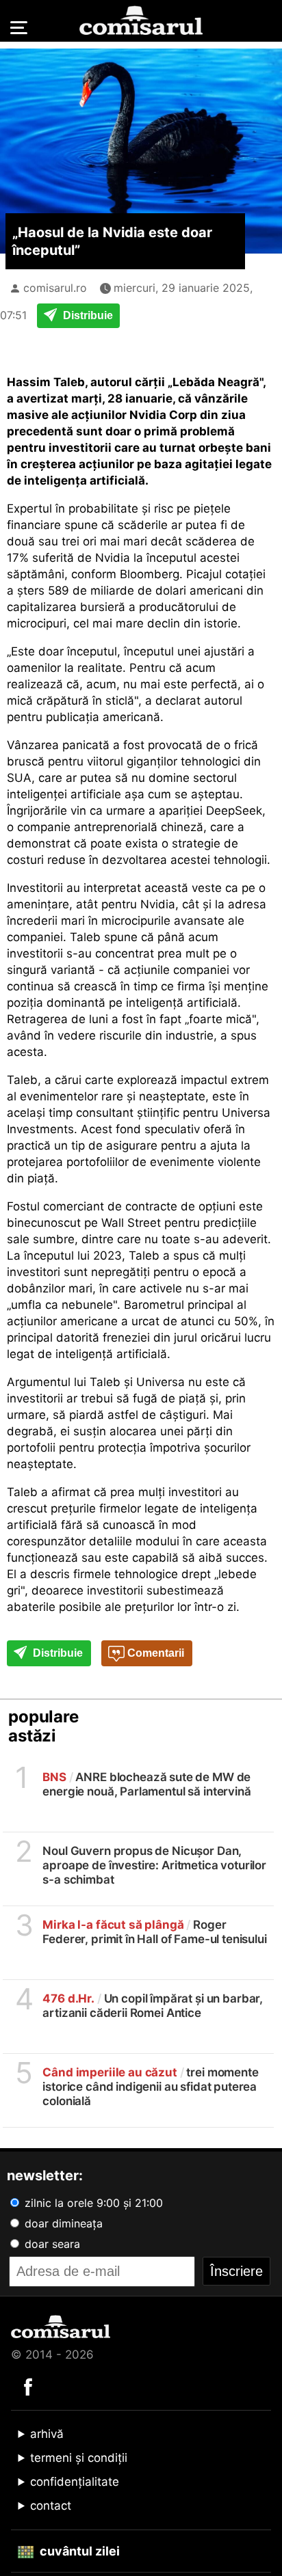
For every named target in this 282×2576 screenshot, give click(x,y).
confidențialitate (75, 2482)
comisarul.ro (55, 288)
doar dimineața (62, 2223)
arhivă (47, 2434)
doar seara (51, 2244)
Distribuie (87, 315)
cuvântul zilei (78, 2551)
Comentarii (154, 1653)
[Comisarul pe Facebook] (28, 2386)
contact (51, 2506)
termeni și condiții (79, 2458)
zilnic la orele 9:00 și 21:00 (92, 2203)
